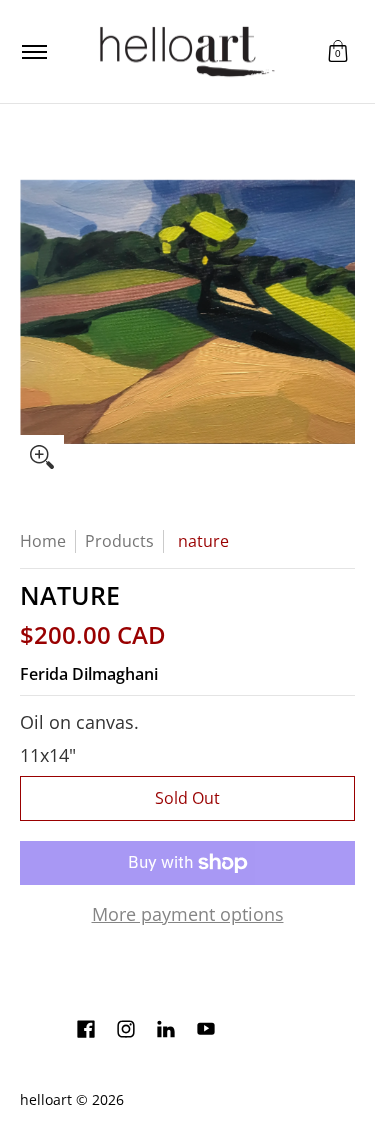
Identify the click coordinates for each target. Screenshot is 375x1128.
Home (43, 541)
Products (119, 541)
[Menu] (33, 51)
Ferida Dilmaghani (89, 674)
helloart (46, 1100)
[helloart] (184, 51)
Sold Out (187, 798)
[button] (338, 51)
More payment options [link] (188, 914)
